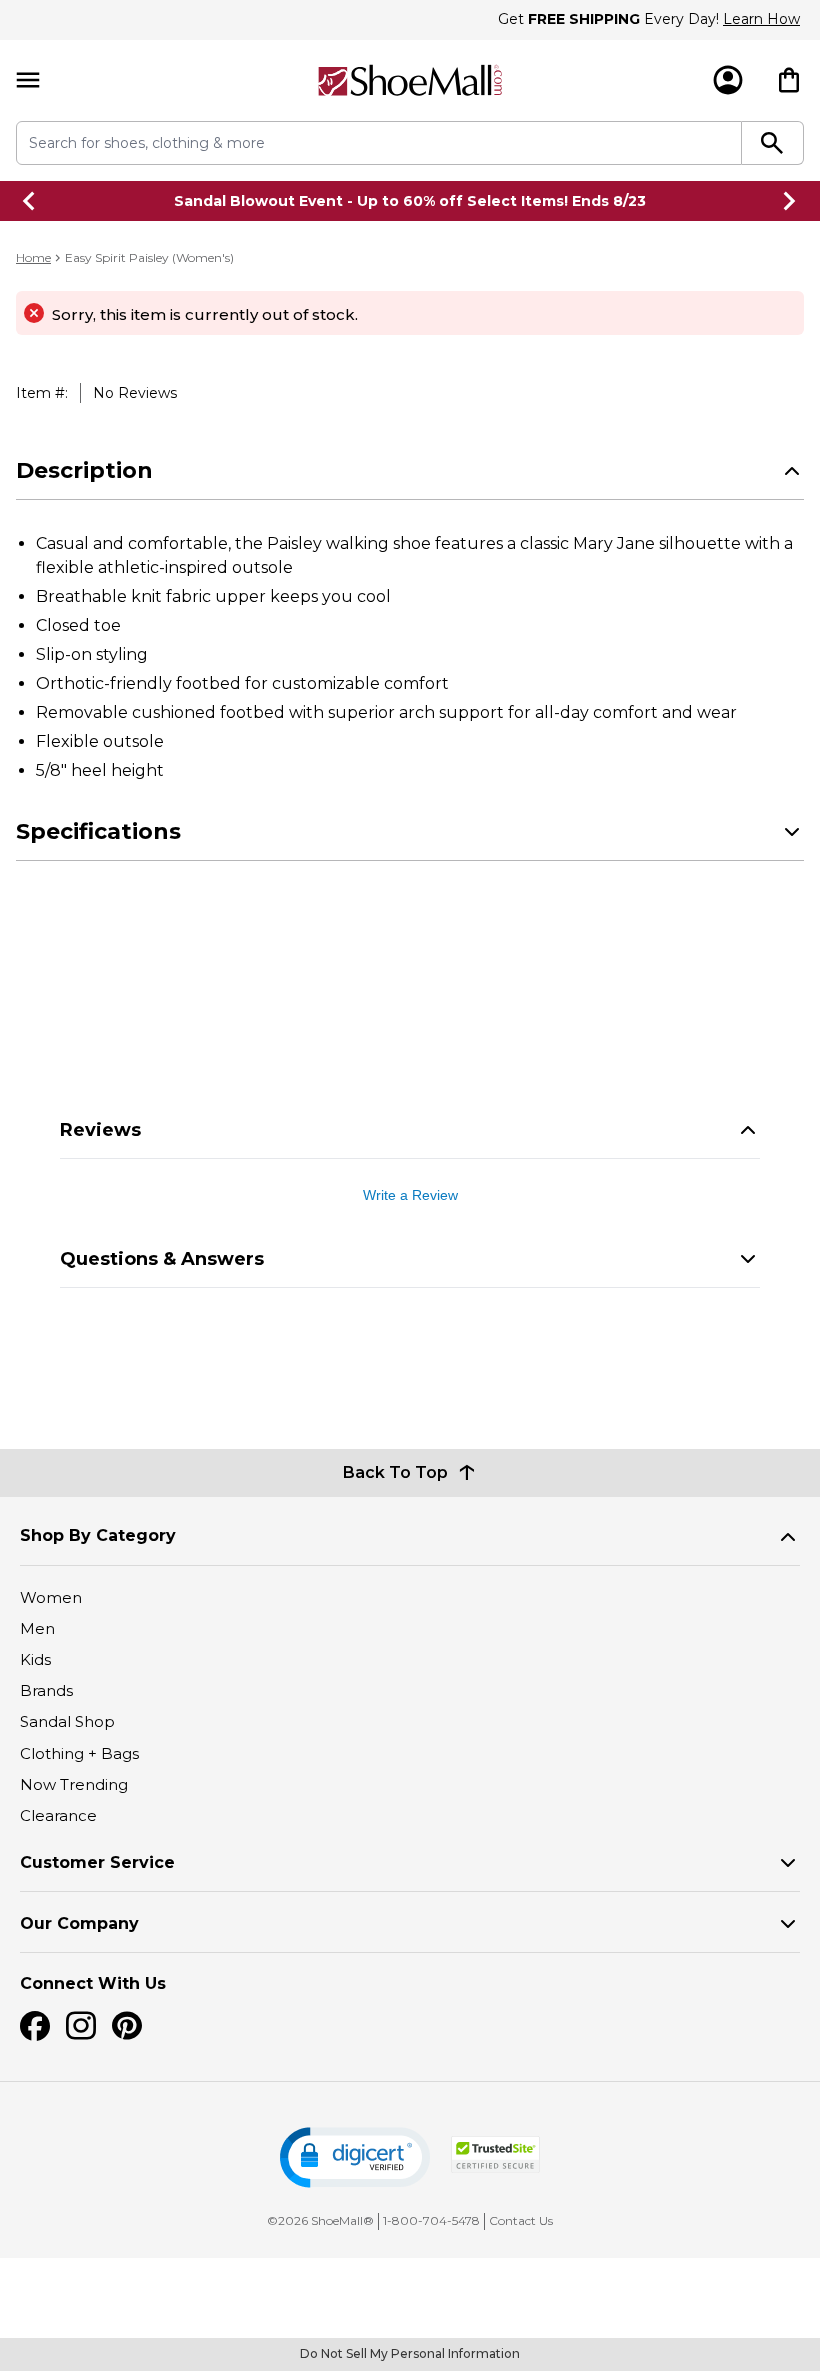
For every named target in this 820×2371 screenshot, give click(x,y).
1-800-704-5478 (431, 2220)
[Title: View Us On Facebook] (35, 2026)
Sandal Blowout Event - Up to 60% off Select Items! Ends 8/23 (410, 201)
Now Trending (74, 1784)
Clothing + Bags (79, 1753)
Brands (46, 1690)
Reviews (100, 1130)
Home (33, 257)
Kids (35, 1659)
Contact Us (521, 2220)
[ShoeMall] (410, 80)
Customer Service (97, 1862)
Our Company (79, 1923)
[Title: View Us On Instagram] (81, 2026)
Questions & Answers (162, 1259)
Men (37, 1628)
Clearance (58, 1815)
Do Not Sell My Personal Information (410, 2353)
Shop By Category (98, 1535)
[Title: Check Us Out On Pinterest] (127, 2026)
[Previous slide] (30, 201)
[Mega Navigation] (28, 80)
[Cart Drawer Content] (789, 80)
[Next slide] (790, 201)
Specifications (98, 831)
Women (51, 1597)
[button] (355, 2157)
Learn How (761, 19)
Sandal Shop (67, 1721)
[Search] (773, 143)
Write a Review (410, 1195)
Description (84, 470)
